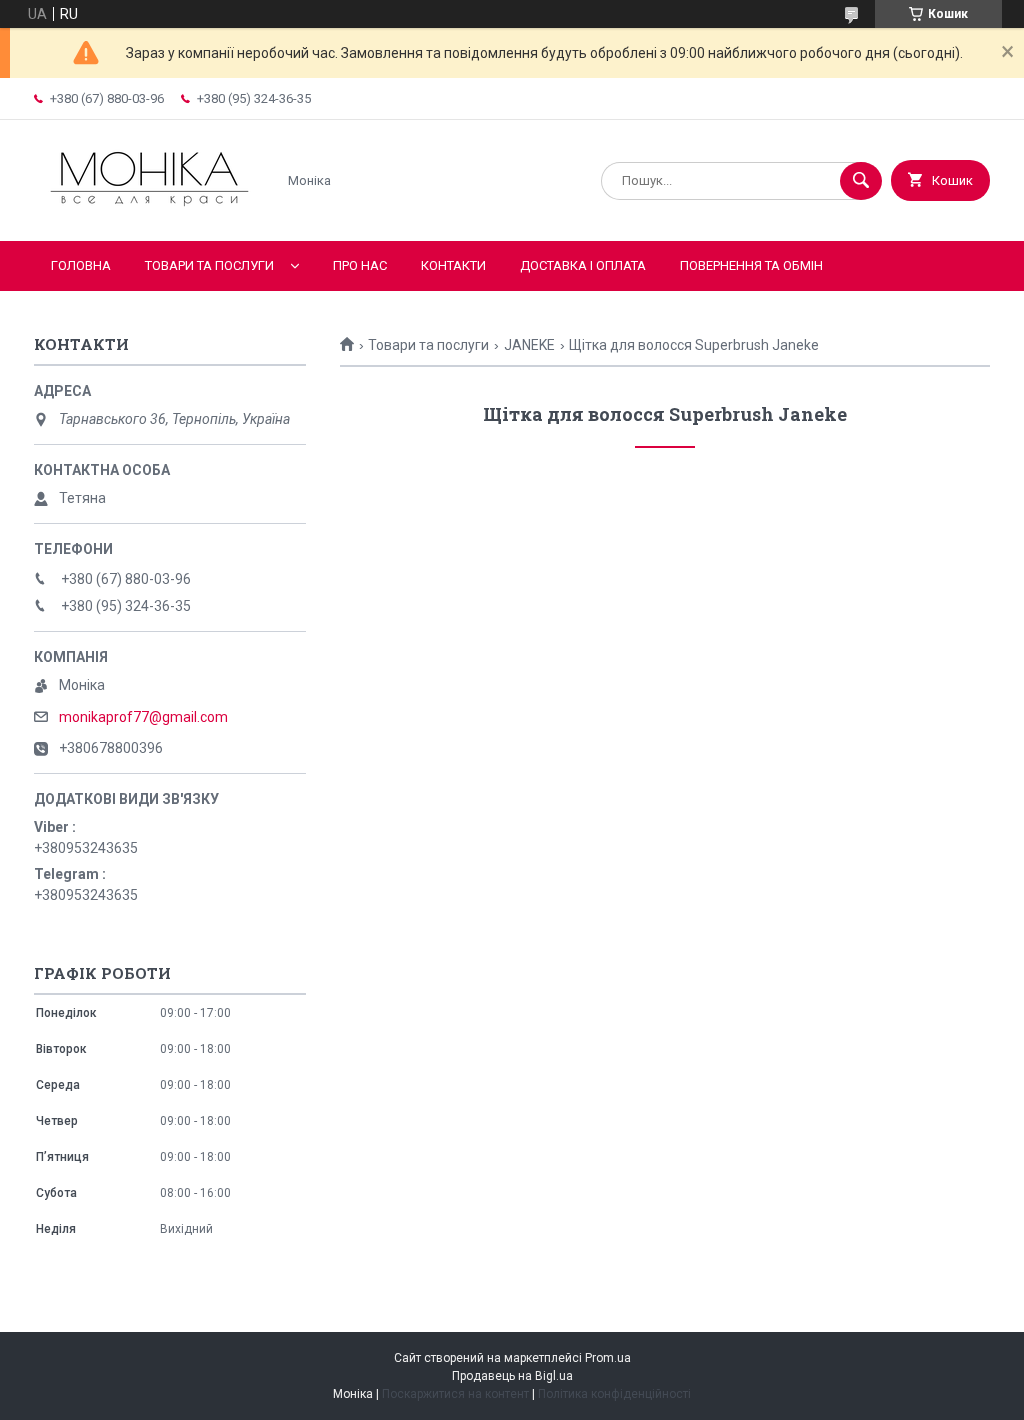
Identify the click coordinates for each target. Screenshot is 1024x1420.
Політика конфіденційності (614, 1394)
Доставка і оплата (583, 265)
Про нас (360, 265)
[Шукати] (861, 181)
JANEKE (529, 345)
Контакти (453, 265)
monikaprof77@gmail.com (143, 717)
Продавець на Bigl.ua (512, 1376)
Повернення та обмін (751, 265)
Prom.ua (608, 1358)
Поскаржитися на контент (455, 1394)
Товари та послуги (209, 265)
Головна (81, 265)
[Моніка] (149, 216)
